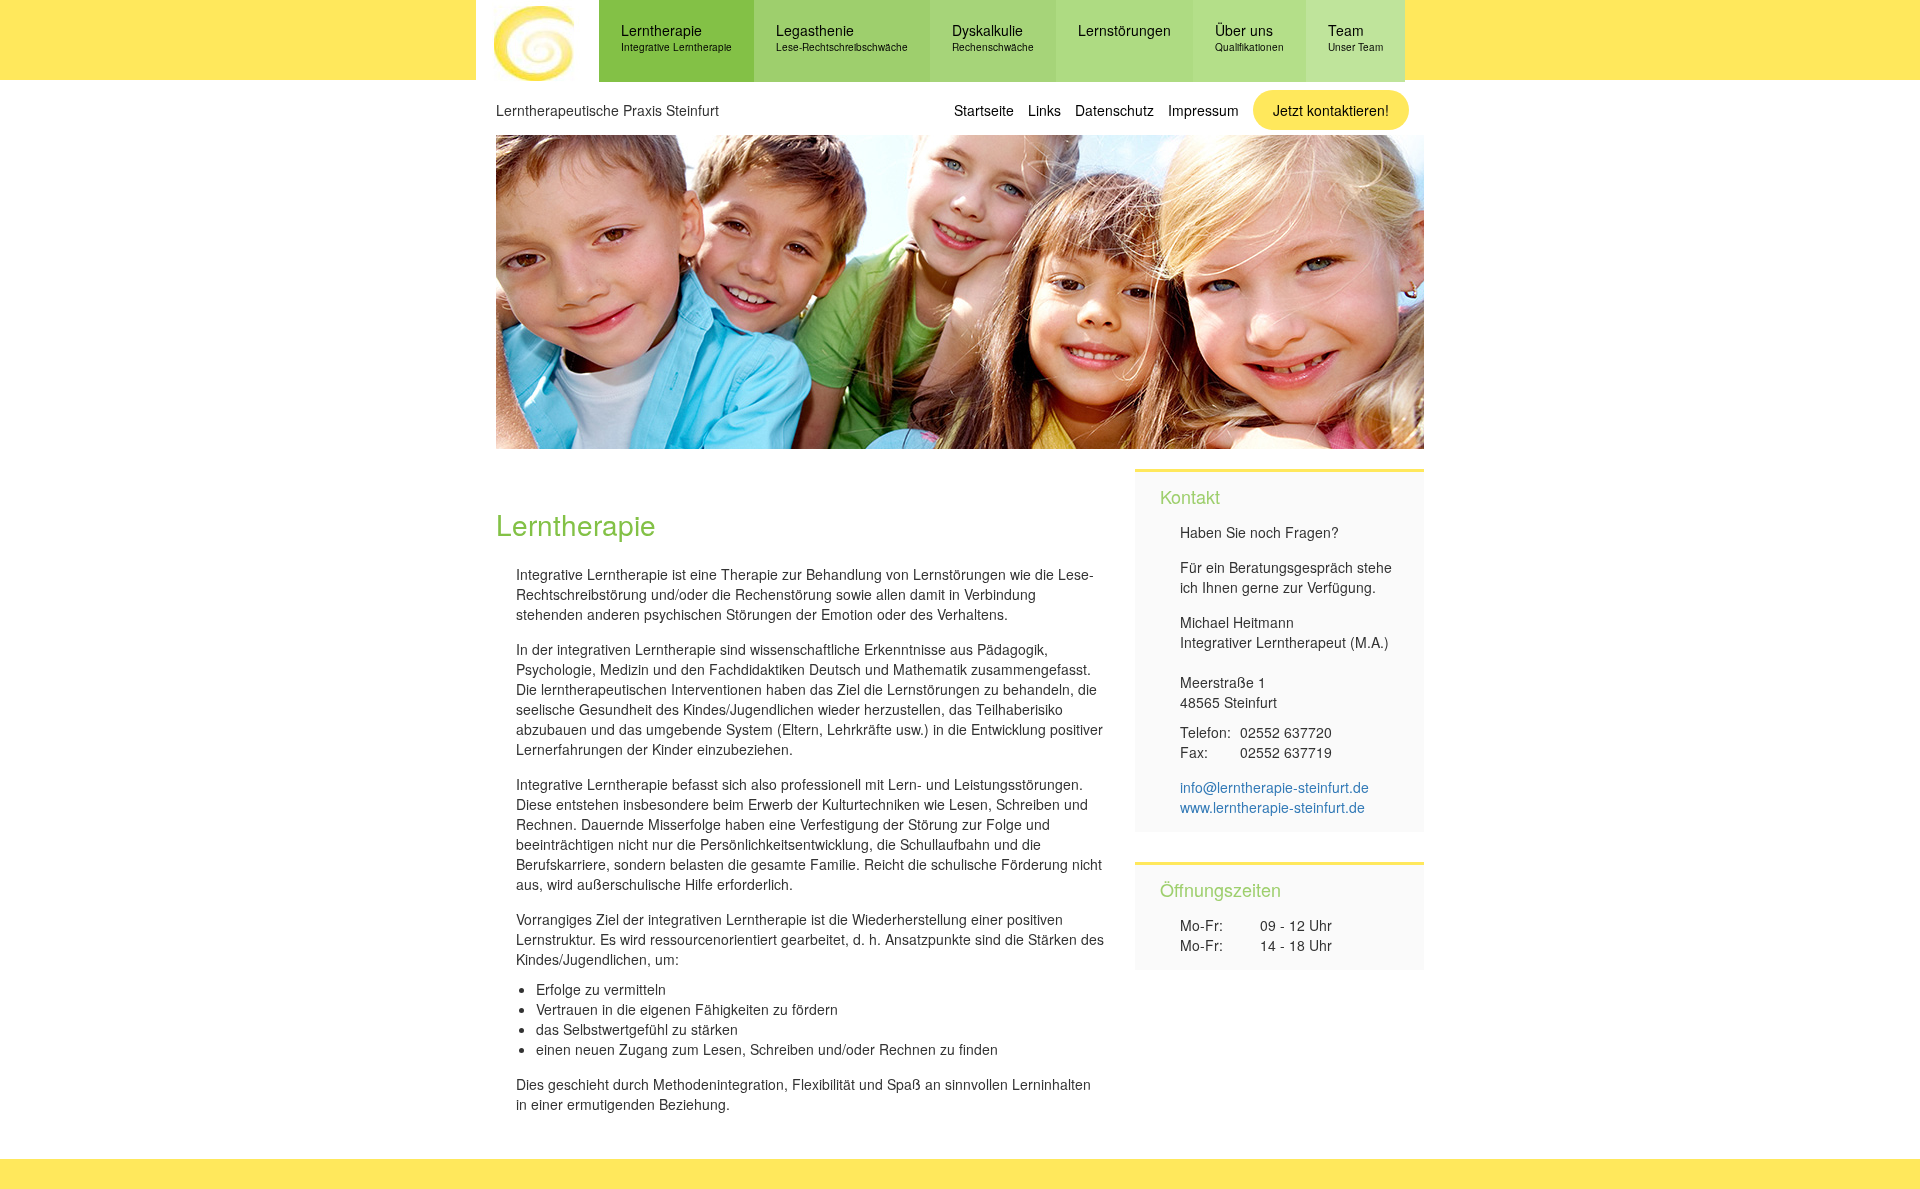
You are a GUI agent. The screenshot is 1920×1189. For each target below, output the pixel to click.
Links (1044, 110)
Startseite (984, 110)
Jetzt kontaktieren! (1331, 110)
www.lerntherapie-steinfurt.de (1272, 807)
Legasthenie (842, 37)
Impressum (1203, 110)
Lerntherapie (676, 37)
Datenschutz (1114, 110)
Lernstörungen (1124, 30)
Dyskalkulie (993, 37)
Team (1355, 37)
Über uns (1249, 37)
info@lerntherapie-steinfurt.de (1274, 787)
